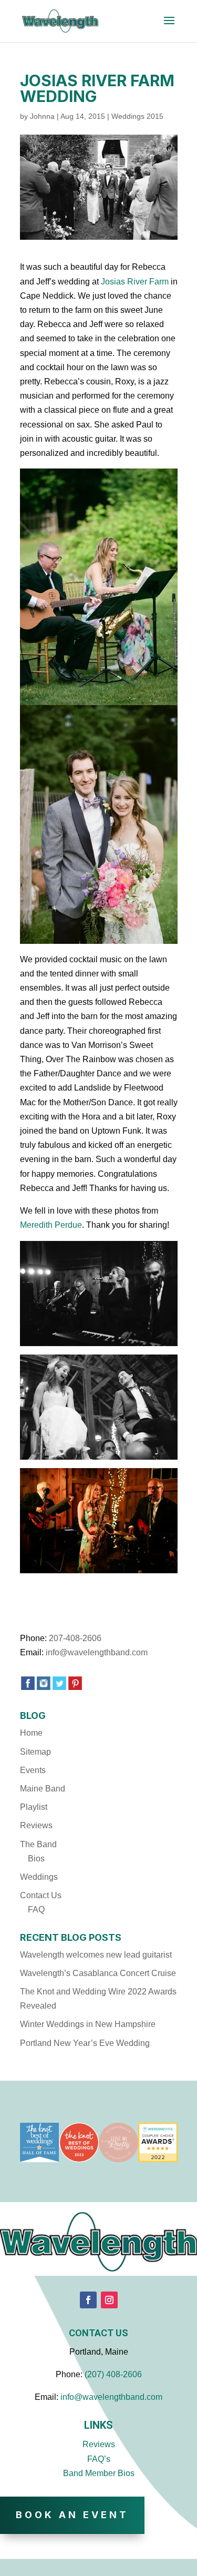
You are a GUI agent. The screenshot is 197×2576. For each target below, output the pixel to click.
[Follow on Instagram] (109, 2300)
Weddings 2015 (137, 116)
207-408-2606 (75, 1638)
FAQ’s (99, 2459)
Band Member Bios (99, 2473)
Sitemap (35, 1752)
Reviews (36, 1825)
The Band (38, 1844)
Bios (36, 1859)
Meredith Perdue (51, 1225)
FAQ (36, 1910)
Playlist (34, 1807)
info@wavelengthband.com (97, 1652)
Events (33, 1770)
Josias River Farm (136, 282)
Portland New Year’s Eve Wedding (85, 2043)
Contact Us (41, 1895)
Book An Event (72, 2515)
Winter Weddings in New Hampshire (88, 2024)
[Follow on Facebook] (88, 2300)
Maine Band (43, 1789)
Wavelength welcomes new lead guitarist (96, 1955)
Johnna (42, 116)
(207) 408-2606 (113, 2374)
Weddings (39, 1877)
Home (31, 1733)
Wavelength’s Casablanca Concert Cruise (98, 1973)
